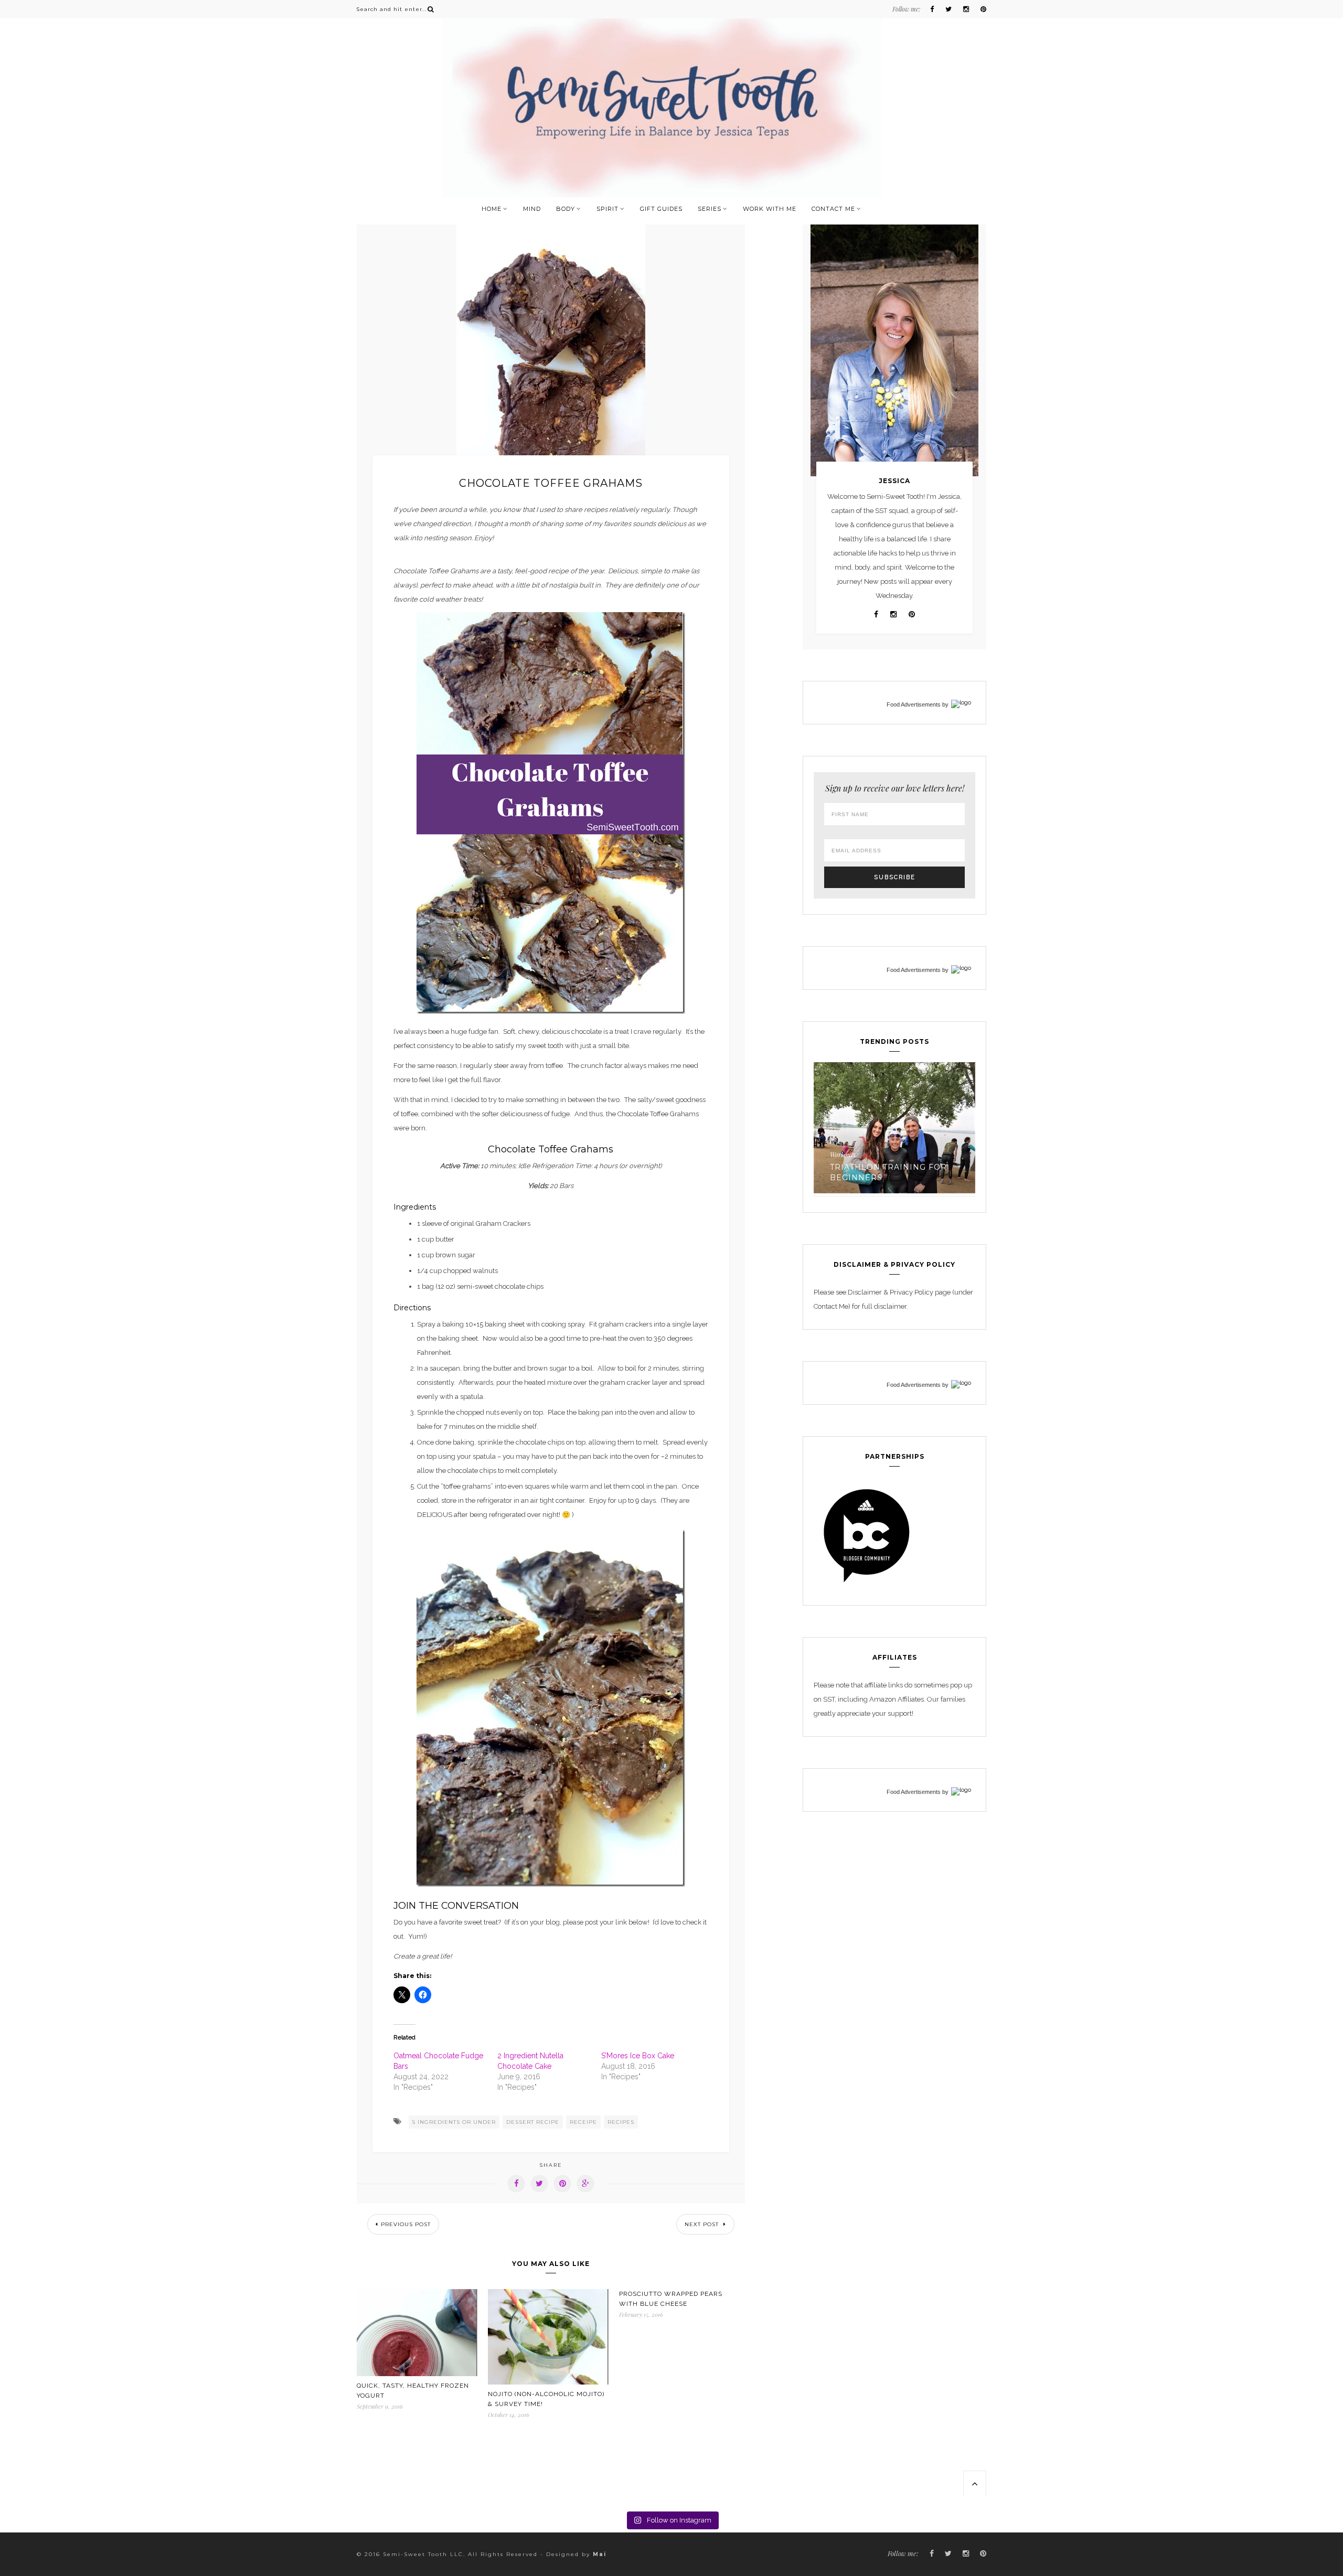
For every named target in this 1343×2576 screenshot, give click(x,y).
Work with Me (770, 209)
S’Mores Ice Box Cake (638, 2056)
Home (492, 209)
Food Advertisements (914, 704)
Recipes (899, 1155)
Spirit (607, 209)
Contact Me (833, 209)
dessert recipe (533, 2122)
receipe (583, 2122)
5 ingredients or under (454, 2122)
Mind (532, 209)
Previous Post (406, 2224)
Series (710, 209)
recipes (621, 2122)
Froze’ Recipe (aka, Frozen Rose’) (936, 1172)
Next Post (703, 2224)
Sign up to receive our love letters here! (895, 788)
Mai (600, 2554)
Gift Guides (661, 209)
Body (566, 209)
